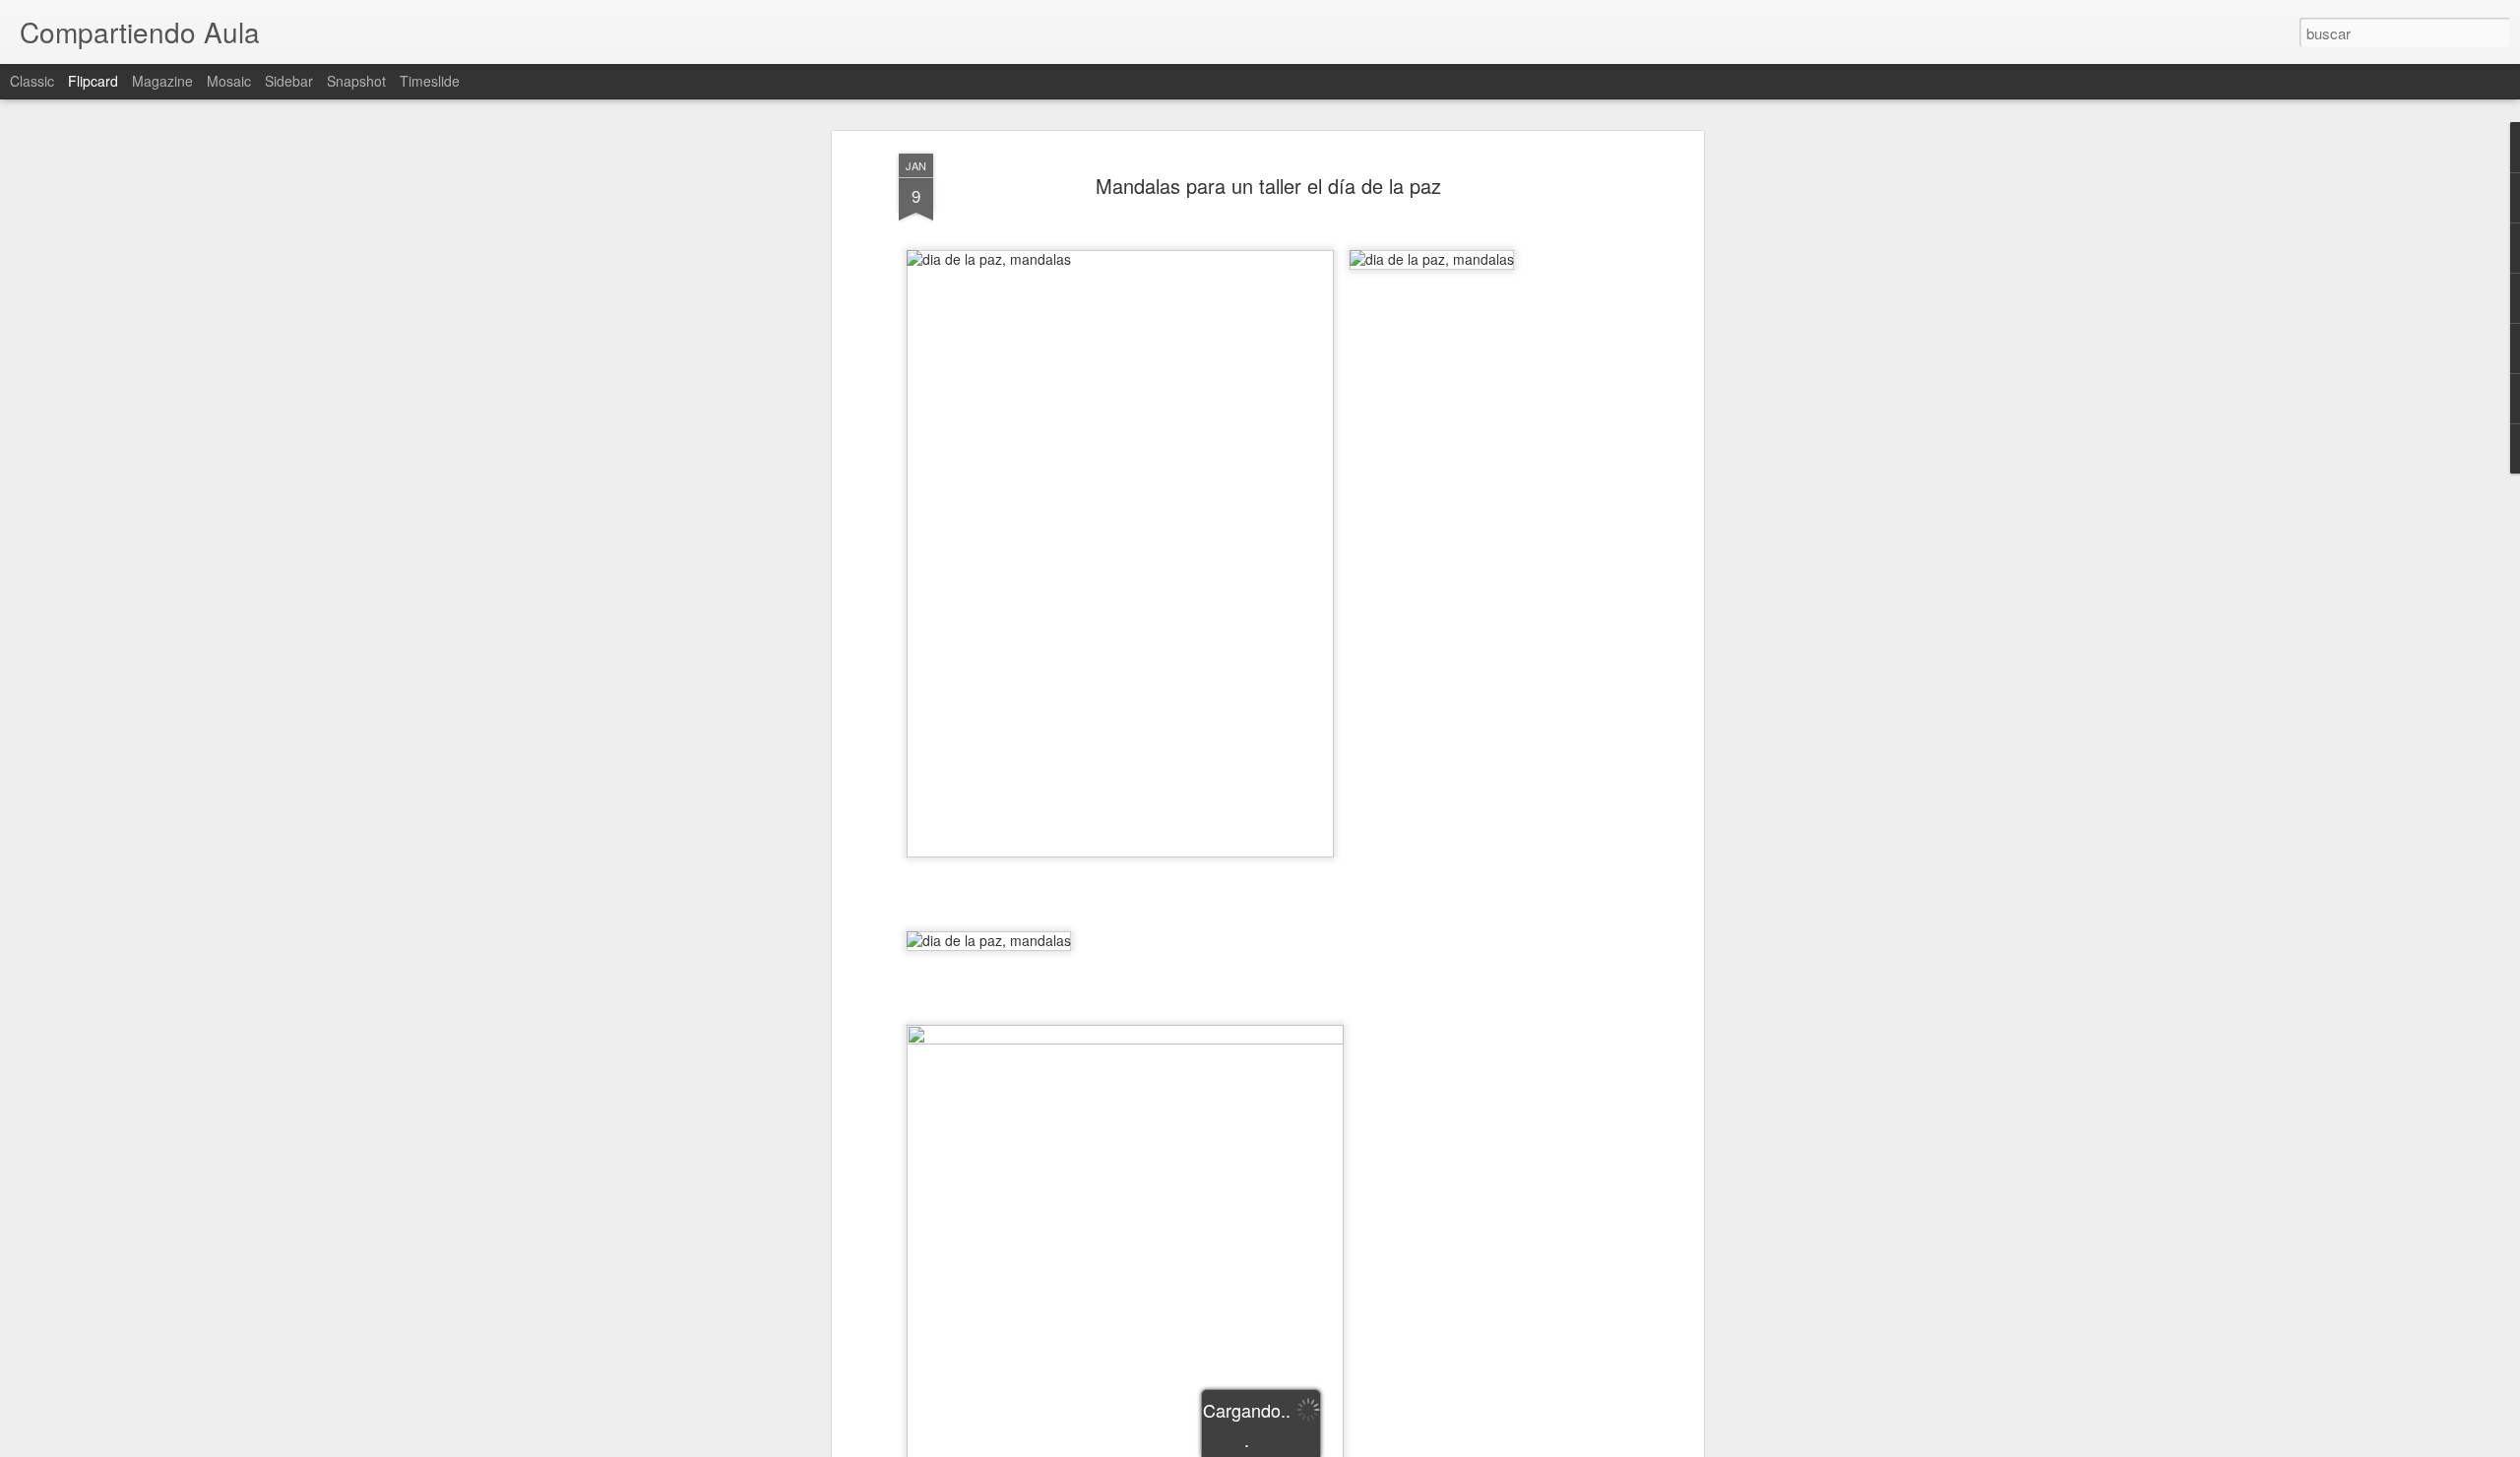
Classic (32, 81)
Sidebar (289, 81)
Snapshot (356, 81)
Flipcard (93, 81)
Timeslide (430, 81)
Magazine (162, 81)
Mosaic (229, 81)
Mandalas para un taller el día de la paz (1268, 186)
